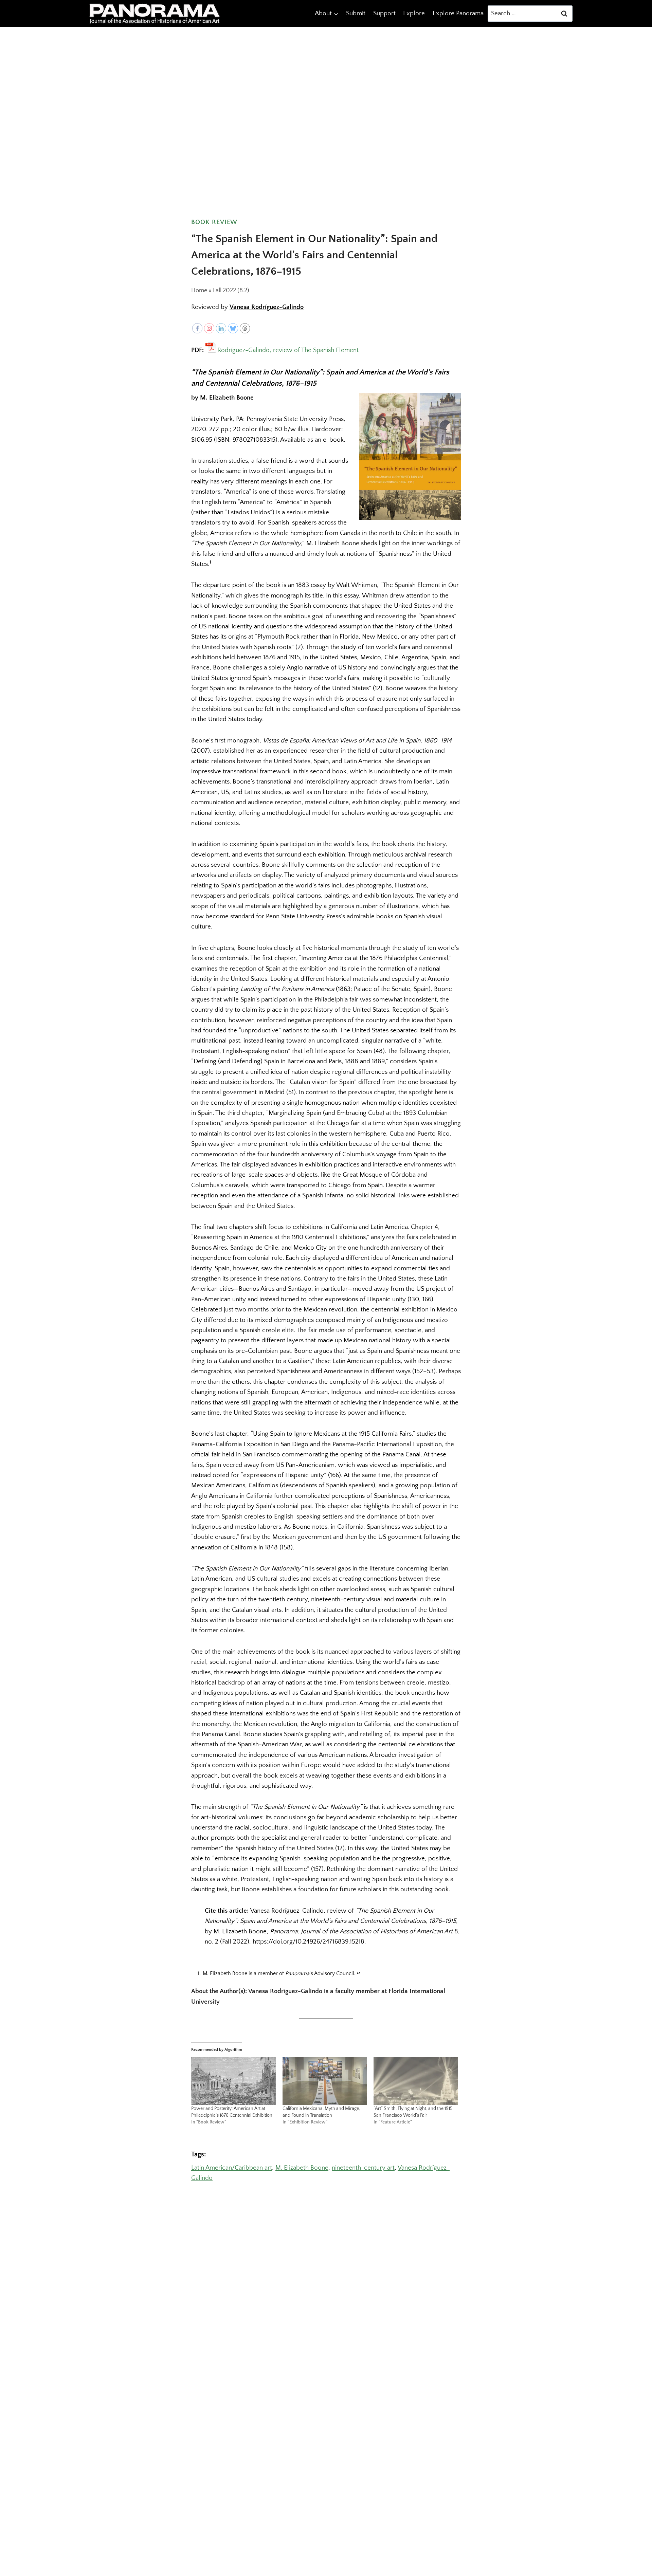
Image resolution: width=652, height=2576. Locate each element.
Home (199, 291)
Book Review (214, 222)
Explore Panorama (458, 13)
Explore (414, 13)
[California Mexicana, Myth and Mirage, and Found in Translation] (325, 2081)
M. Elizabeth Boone (302, 2168)
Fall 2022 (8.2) (231, 291)
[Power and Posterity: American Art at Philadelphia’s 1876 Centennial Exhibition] (233, 2081)
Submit (356, 13)
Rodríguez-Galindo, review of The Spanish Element (288, 350)
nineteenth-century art (363, 2168)
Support (384, 13)
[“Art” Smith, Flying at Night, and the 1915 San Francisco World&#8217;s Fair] (416, 2081)
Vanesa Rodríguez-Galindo (267, 307)
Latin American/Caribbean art (232, 2168)
